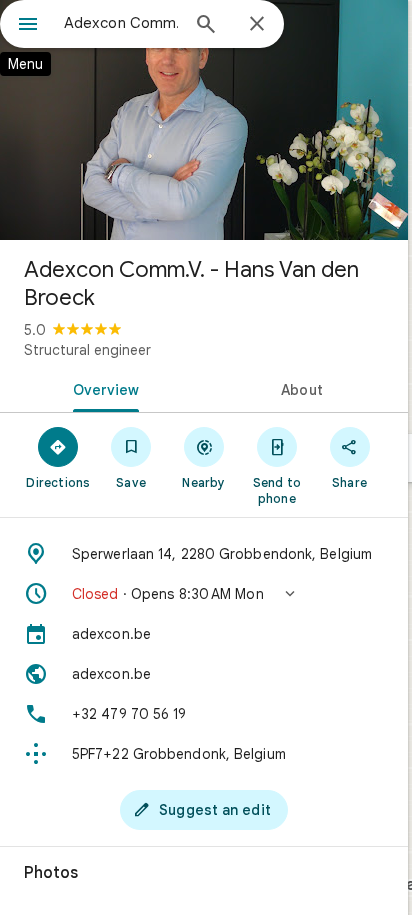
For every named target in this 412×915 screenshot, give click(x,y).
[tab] (102, 388)
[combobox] (121, 23)
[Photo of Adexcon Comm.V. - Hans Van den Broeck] (204, 120)
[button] (204, 594)
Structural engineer (87, 350)
